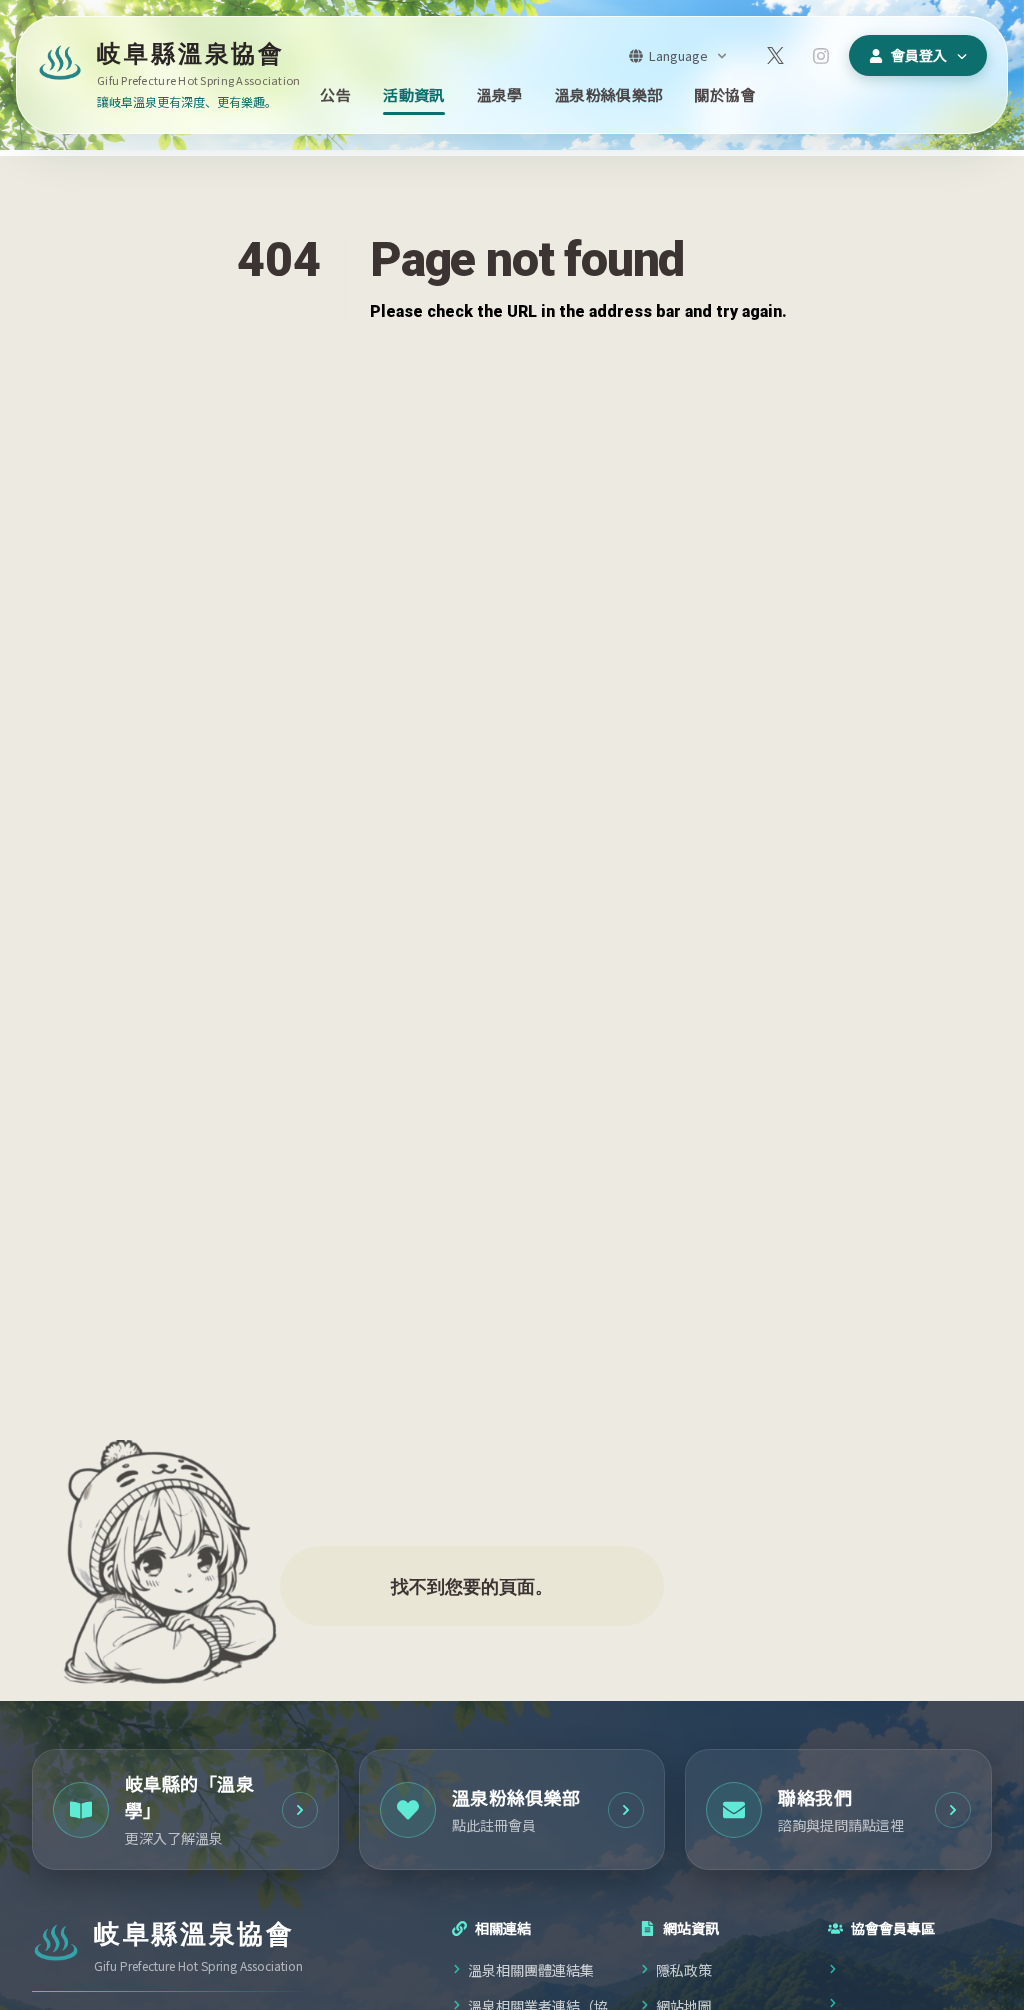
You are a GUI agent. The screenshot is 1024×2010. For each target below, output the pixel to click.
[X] (775, 56)
